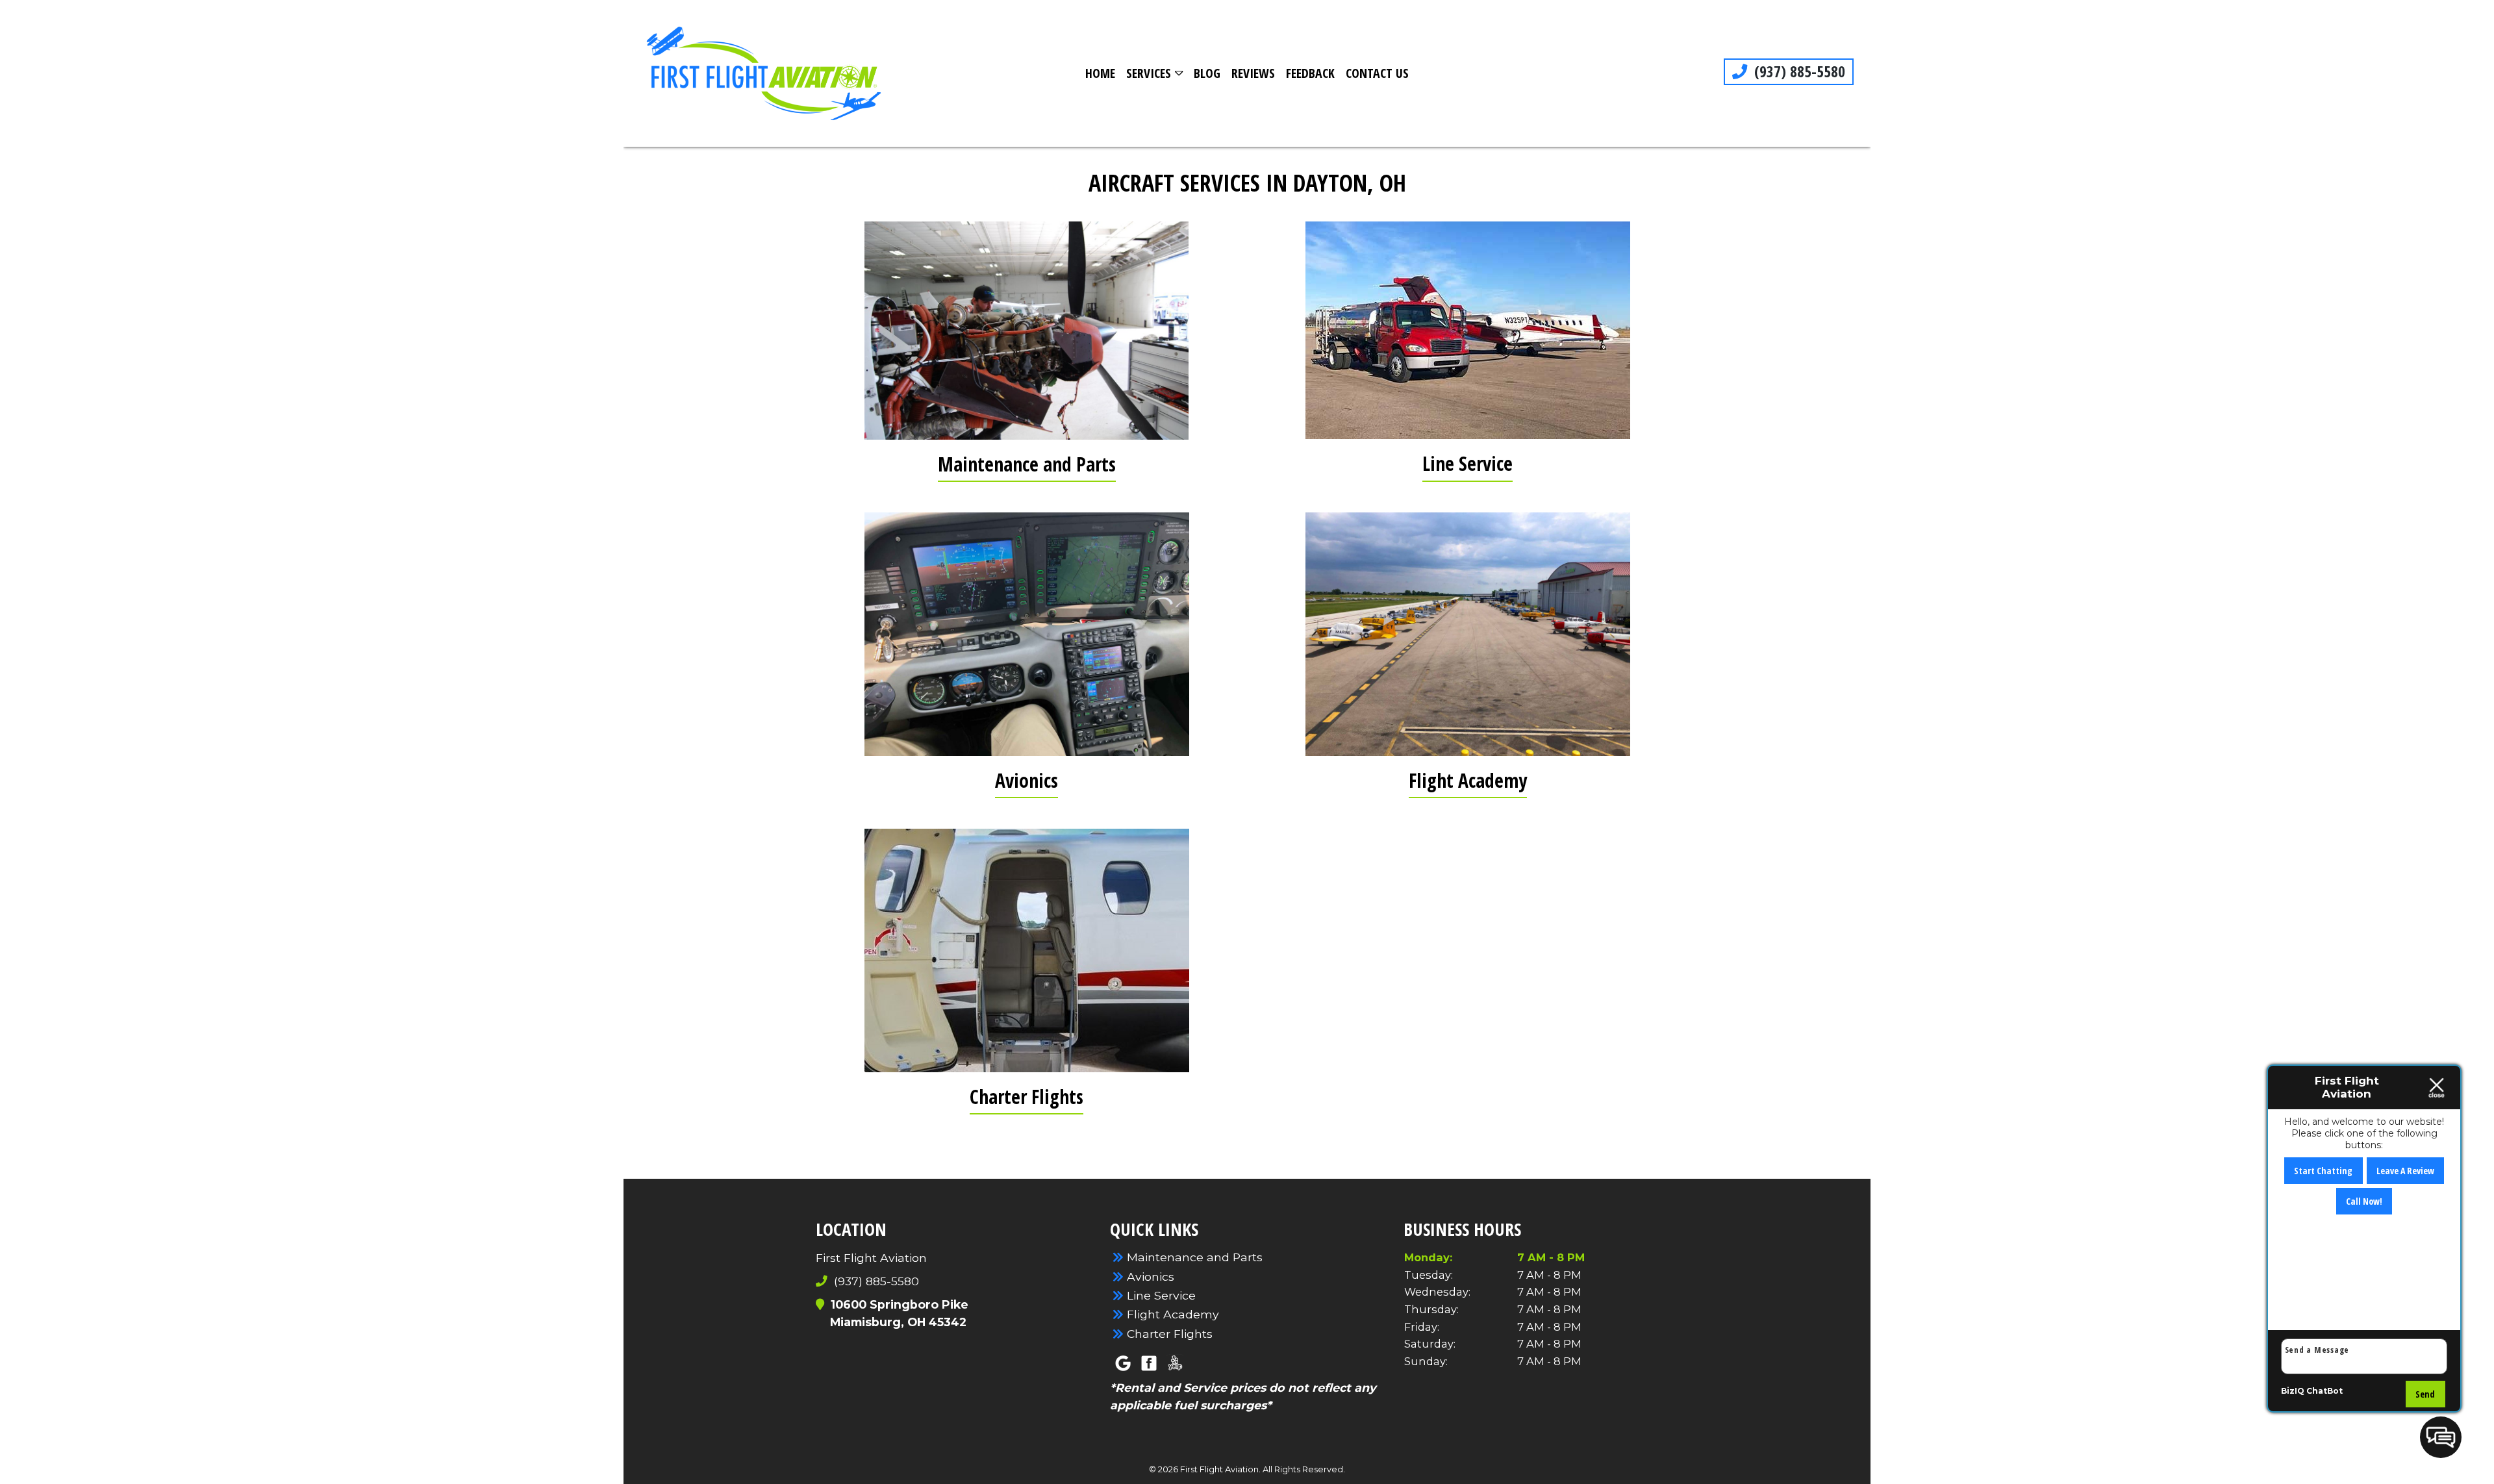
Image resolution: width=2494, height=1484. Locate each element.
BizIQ (2293, 1391)
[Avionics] (1027, 634)
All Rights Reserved (1303, 1469)
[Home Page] (764, 73)
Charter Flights (1027, 1097)
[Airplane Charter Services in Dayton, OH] (1027, 950)
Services (1149, 73)
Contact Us (1377, 73)
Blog (1207, 73)
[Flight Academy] (1467, 634)
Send (2425, 1394)
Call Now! (2364, 1201)
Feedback (1310, 73)
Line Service (1467, 463)
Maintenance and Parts (1027, 464)
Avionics (1027, 780)
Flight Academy (1468, 780)
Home (1100, 73)
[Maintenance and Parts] (1027, 330)
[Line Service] (1467, 330)
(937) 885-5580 (1798, 71)
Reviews (1253, 73)
